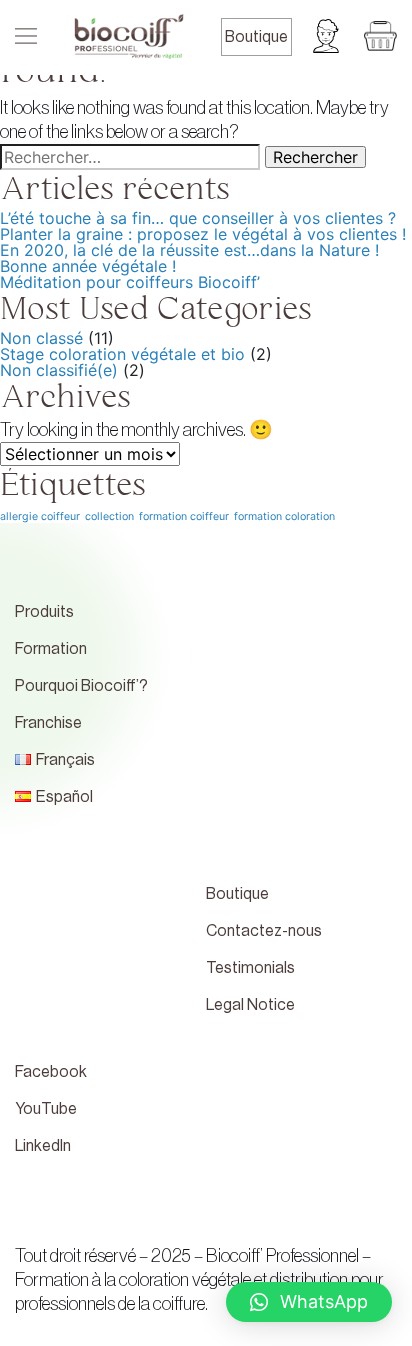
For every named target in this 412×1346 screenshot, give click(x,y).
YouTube (46, 1109)
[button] (309, 1302)
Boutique (256, 37)
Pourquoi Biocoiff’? (81, 686)
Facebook (51, 1072)
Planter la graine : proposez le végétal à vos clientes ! (203, 234)
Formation (51, 649)
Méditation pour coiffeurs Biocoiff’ (130, 282)
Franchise (48, 723)
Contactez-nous (264, 931)
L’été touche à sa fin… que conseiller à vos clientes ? (198, 218)
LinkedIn (43, 1146)
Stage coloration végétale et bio (122, 354)
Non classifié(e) (59, 370)
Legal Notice (250, 1005)
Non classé (41, 338)
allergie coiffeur (40, 516)
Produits (44, 612)
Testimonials (250, 968)
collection (109, 516)
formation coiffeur (184, 516)
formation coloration (284, 516)
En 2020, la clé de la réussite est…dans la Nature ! (189, 250)
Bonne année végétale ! (88, 266)
